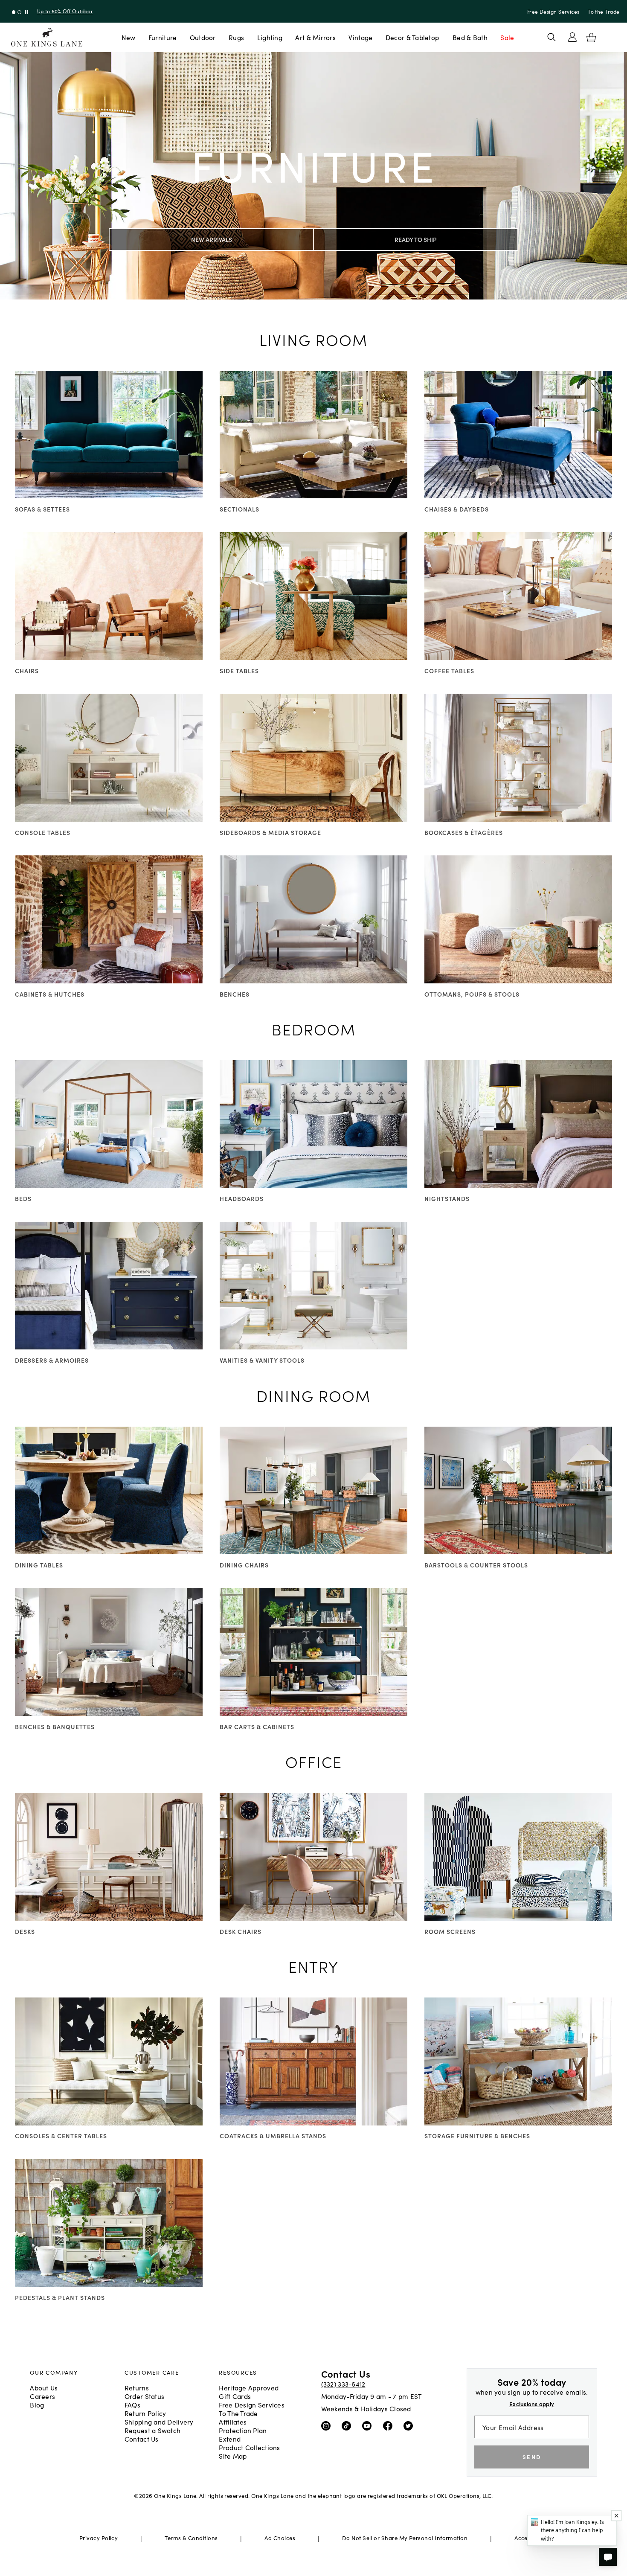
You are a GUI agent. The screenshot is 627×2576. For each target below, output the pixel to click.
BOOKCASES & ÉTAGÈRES (464, 832)
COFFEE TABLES (449, 671)
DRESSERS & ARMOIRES (52, 1360)
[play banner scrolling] (27, 12)
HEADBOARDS (242, 1198)
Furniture (163, 37)
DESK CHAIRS (241, 1931)
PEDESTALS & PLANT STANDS (60, 2297)
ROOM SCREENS (450, 1931)
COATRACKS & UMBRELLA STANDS (273, 2136)
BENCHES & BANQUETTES (55, 1727)
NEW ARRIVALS (212, 239)
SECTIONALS (239, 509)
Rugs (236, 37)
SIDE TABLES (239, 671)
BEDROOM (314, 1029)
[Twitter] (410, 2425)
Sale (507, 37)
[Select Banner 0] (14, 12)
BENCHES (235, 994)
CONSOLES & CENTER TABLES (61, 2136)
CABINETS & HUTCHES (50, 994)
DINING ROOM (313, 1395)
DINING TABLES (39, 1565)
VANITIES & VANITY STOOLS (262, 1360)
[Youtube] (369, 2425)
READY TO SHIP (416, 239)
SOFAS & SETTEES (42, 509)
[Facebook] (390, 2425)
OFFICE (314, 1761)
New (129, 37)
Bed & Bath (470, 37)
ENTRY (313, 1966)
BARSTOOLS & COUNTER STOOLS (476, 1565)
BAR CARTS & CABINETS (257, 1727)
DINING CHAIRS (244, 1565)
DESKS (25, 1931)
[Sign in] (572, 37)
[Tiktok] (348, 2425)
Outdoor (203, 37)
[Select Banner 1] (19, 12)
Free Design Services (553, 11)
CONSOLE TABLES (43, 832)
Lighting (270, 37)
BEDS (23, 1198)
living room (313, 339)
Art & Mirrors (315, 37)
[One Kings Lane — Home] (47, 37)
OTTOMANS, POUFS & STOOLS (472, 994)
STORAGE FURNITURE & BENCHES (477, 2136)
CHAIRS (27, 671)
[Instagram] (328, 2425)
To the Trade (604, 11)
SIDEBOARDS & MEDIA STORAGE (270, 832)
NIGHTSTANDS (447, 1198)
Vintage (360, 37)
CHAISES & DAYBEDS (457, 509)
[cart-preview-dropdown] (591, 38)
